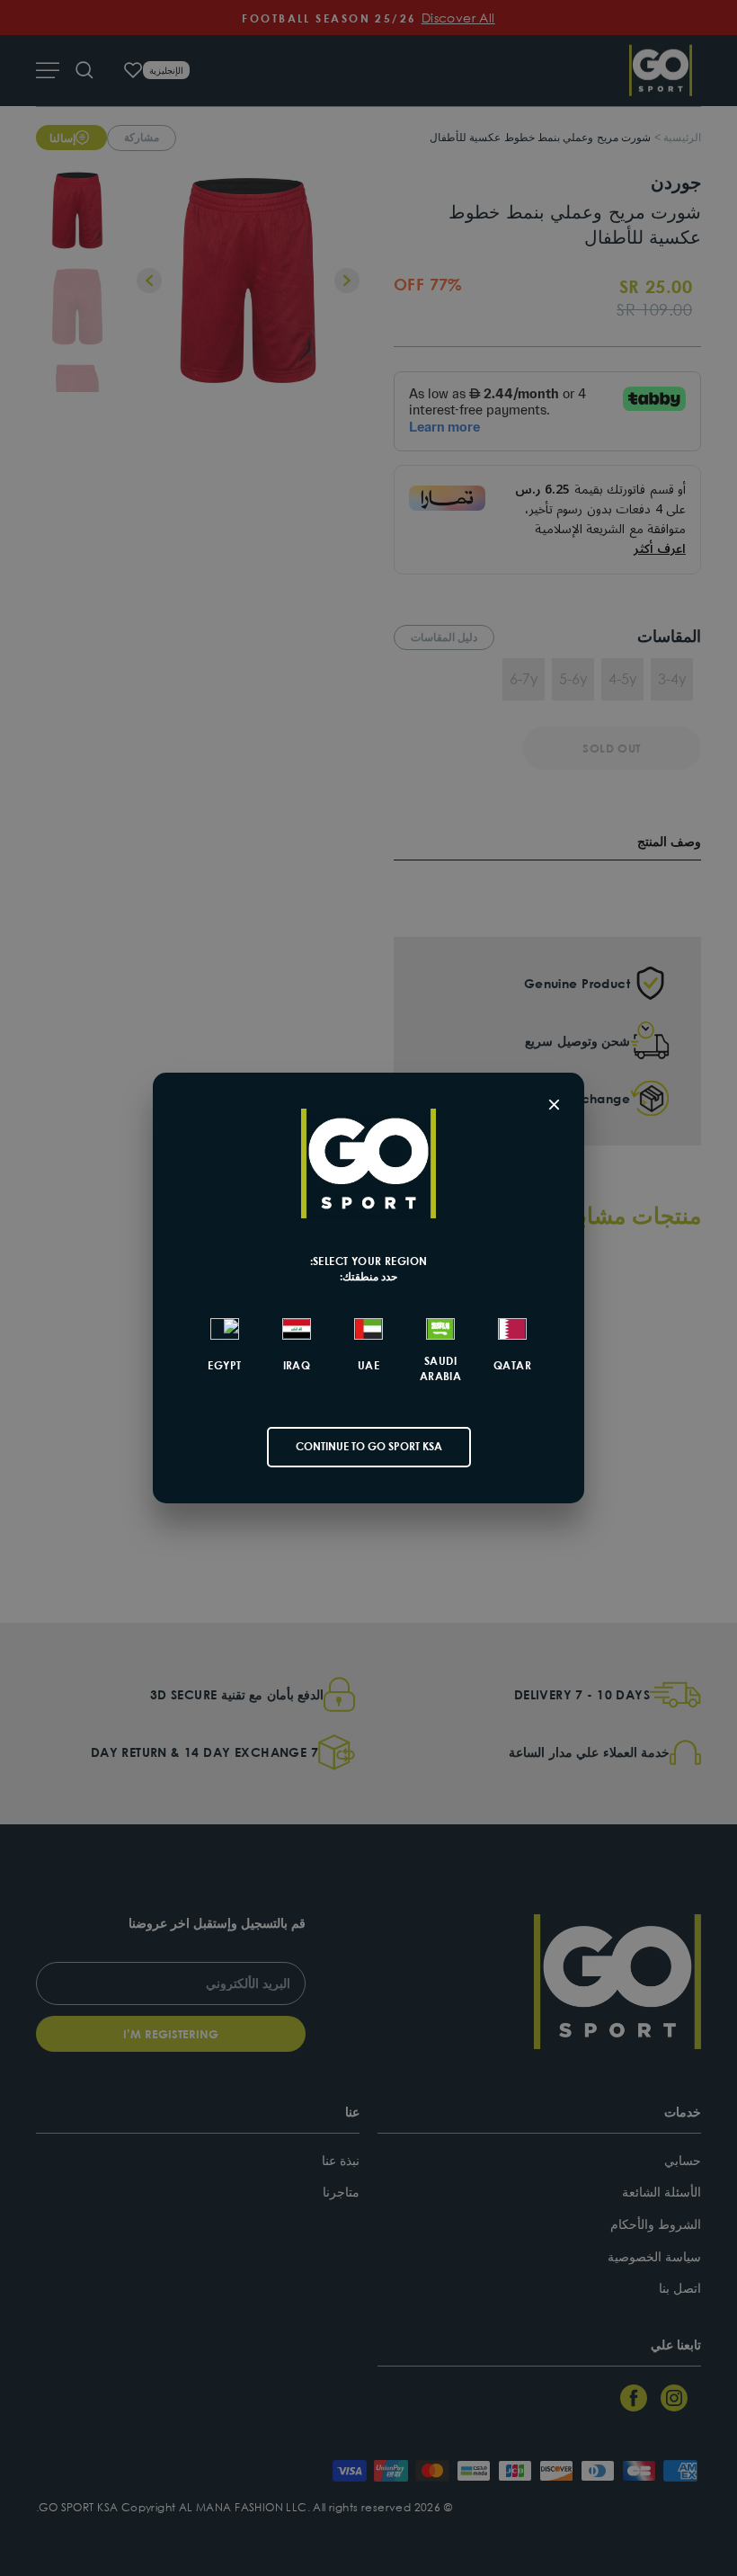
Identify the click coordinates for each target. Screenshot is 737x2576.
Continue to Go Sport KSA (369, 1446)
